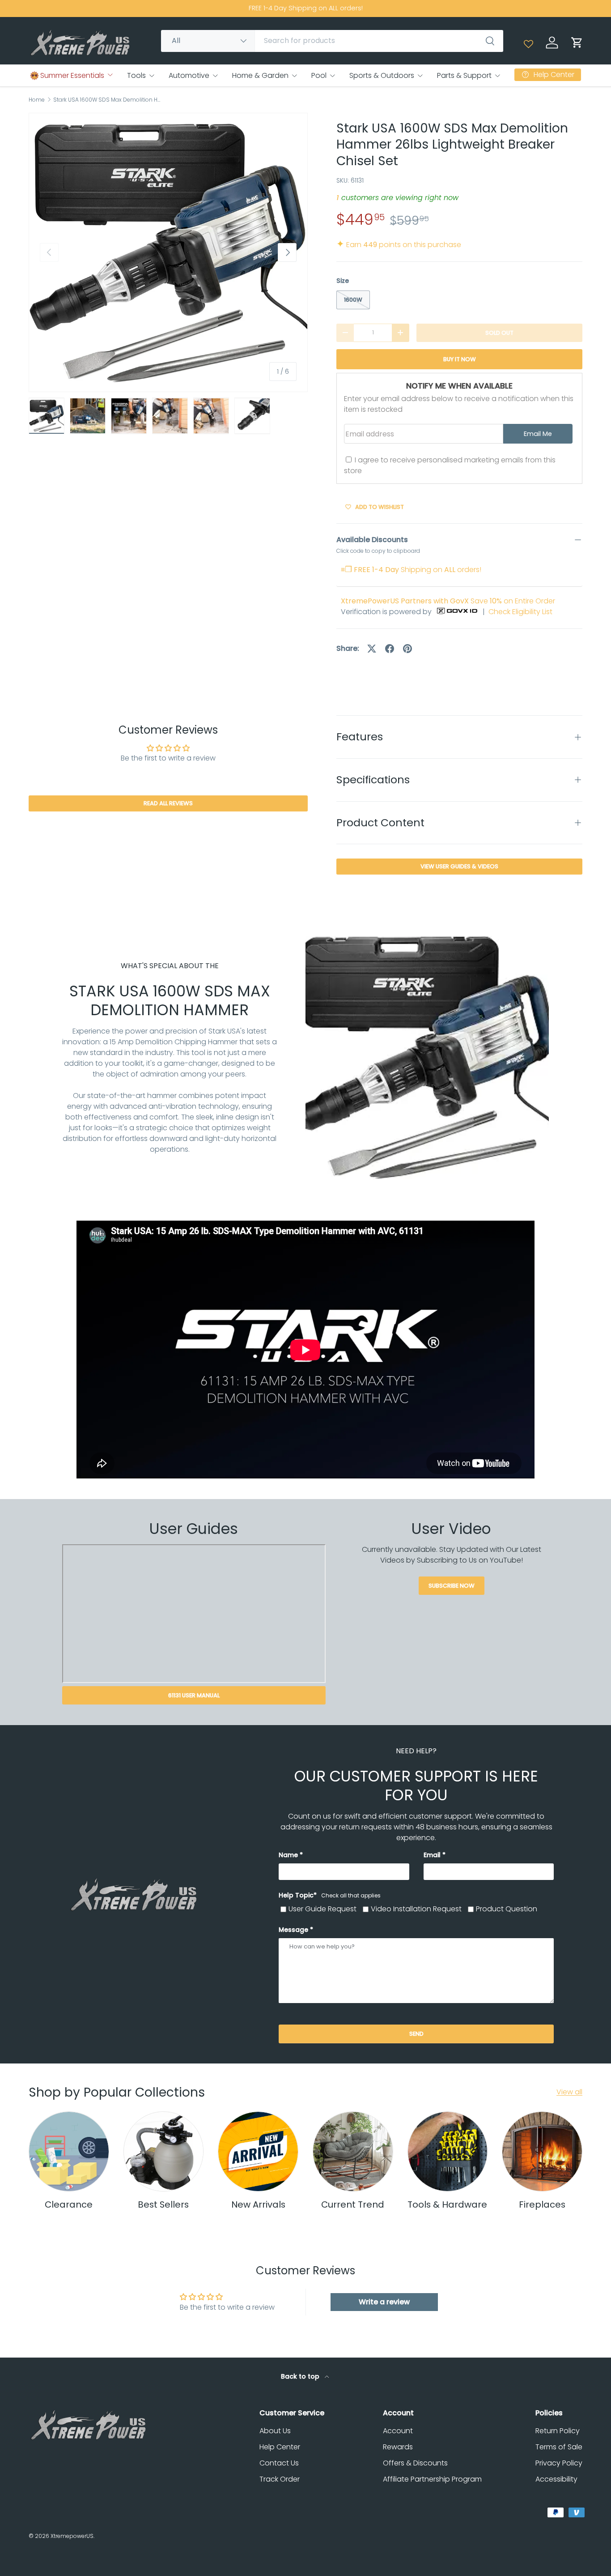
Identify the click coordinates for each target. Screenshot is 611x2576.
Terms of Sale (559, 2447)
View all (569, 2092)
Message (293, 1930)
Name (288, 1855)
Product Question (507, 1909)
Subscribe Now (452, 1586)
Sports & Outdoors (382, 75)
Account (398, 2431)
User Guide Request (322, 1909)
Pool (319, 75)
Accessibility (556, 2479)
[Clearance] (69, 2152)
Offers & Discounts (415, 2463)
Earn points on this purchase (399, 245)
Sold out (499, 333)
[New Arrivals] (258, 2152)
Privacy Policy (559, 2463)
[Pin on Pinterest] (407, 649)
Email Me (538, 434)
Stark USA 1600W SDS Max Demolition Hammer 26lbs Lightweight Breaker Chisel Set (107, 100)
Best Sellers (163, 2204)
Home (37, 100)
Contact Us (279, 2463)
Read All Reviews (168, 804)
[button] (577, 43)
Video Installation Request (416, 1909)
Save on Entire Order (448, 601)
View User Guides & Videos (459, 866)
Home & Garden (260, 75)
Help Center (280, 2447)
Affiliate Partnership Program (432, 2479)
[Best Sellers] (164, 2152)
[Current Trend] (353, 2152)
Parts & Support (464, 75)
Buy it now (460, 359)
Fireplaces (542, 2204)
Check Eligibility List (520, 612)
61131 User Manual (194, 1695)
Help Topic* (330, 1895)
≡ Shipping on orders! (411, 570)
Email (432, 1855)
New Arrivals (258, 2204)
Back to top (301, 2376)
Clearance (69, 2204)
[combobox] (332, 41)
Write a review (384, 2302)
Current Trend (353, 2204)
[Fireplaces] (542, 2152)
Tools (136, 75)
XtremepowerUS (72, 2536)
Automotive (189, 75)
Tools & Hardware (447, 2204)
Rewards (398, 2447)
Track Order (280, 2479)
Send (416, 2034)
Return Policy (558, 2431)
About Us (275, 2431)
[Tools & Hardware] (448, 2152)
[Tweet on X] (372, 649)
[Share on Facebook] (390, 649)
